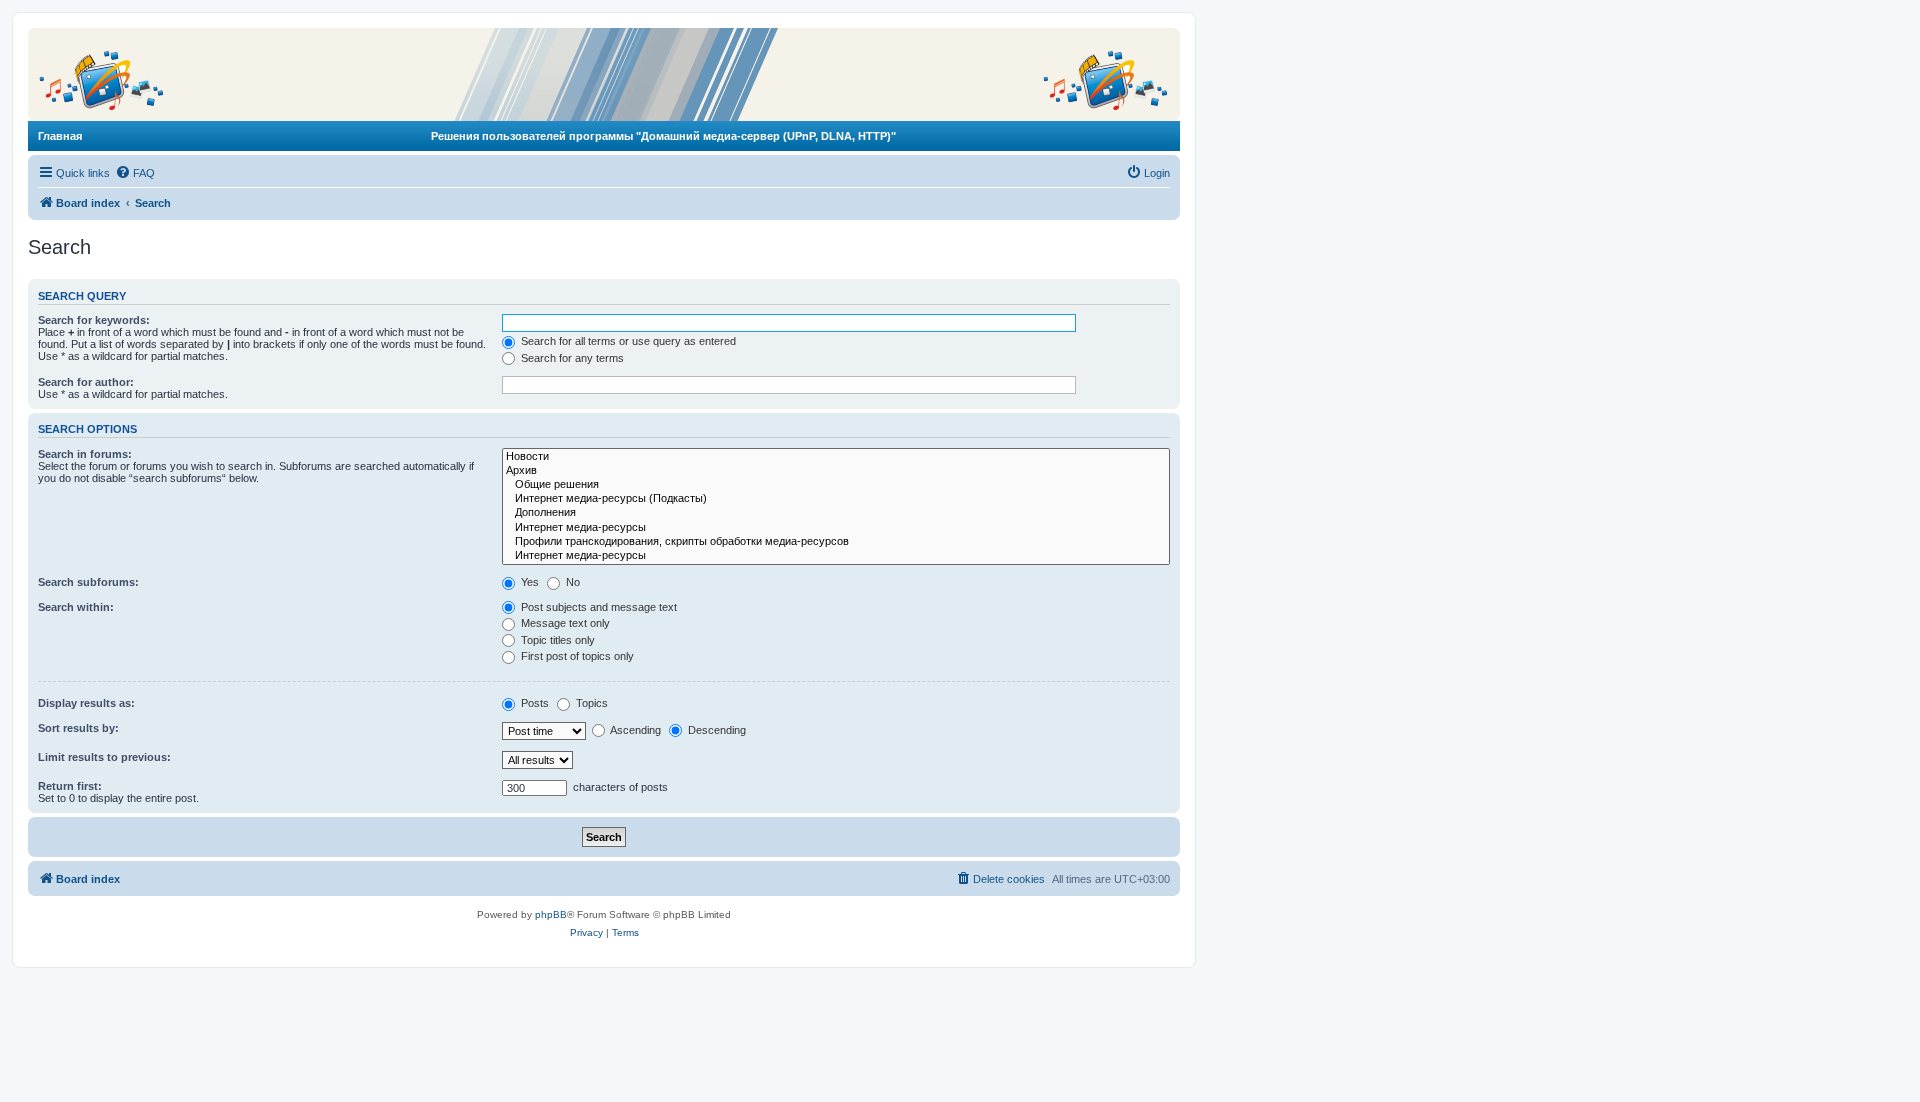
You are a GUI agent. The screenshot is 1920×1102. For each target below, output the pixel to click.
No (571, 582)
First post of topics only (576, 656)
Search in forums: (85, 454)
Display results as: (86, 703)
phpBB (551, 914)
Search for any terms (571, 358)
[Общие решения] (836, 485)
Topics (590, 703)
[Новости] (836, 457)
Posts (533, 703)
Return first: (70, 786)
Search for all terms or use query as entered (627, 341)
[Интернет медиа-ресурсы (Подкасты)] (836, 499)
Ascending (634, 730)
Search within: (76, 607)
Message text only (564, 623)
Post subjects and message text (597, 607)
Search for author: (86, 382)
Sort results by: (78, 728)
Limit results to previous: (104, 757)
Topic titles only (556, 640)
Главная (60, 136)
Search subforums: (88, 582)
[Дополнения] (836, 513)
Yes (528, 582)
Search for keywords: (94, 320)
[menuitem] (135, 173)
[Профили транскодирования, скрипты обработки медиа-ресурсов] (836, 542)
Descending (715, 730)
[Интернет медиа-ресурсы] (836, 528)
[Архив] (836, 471)
